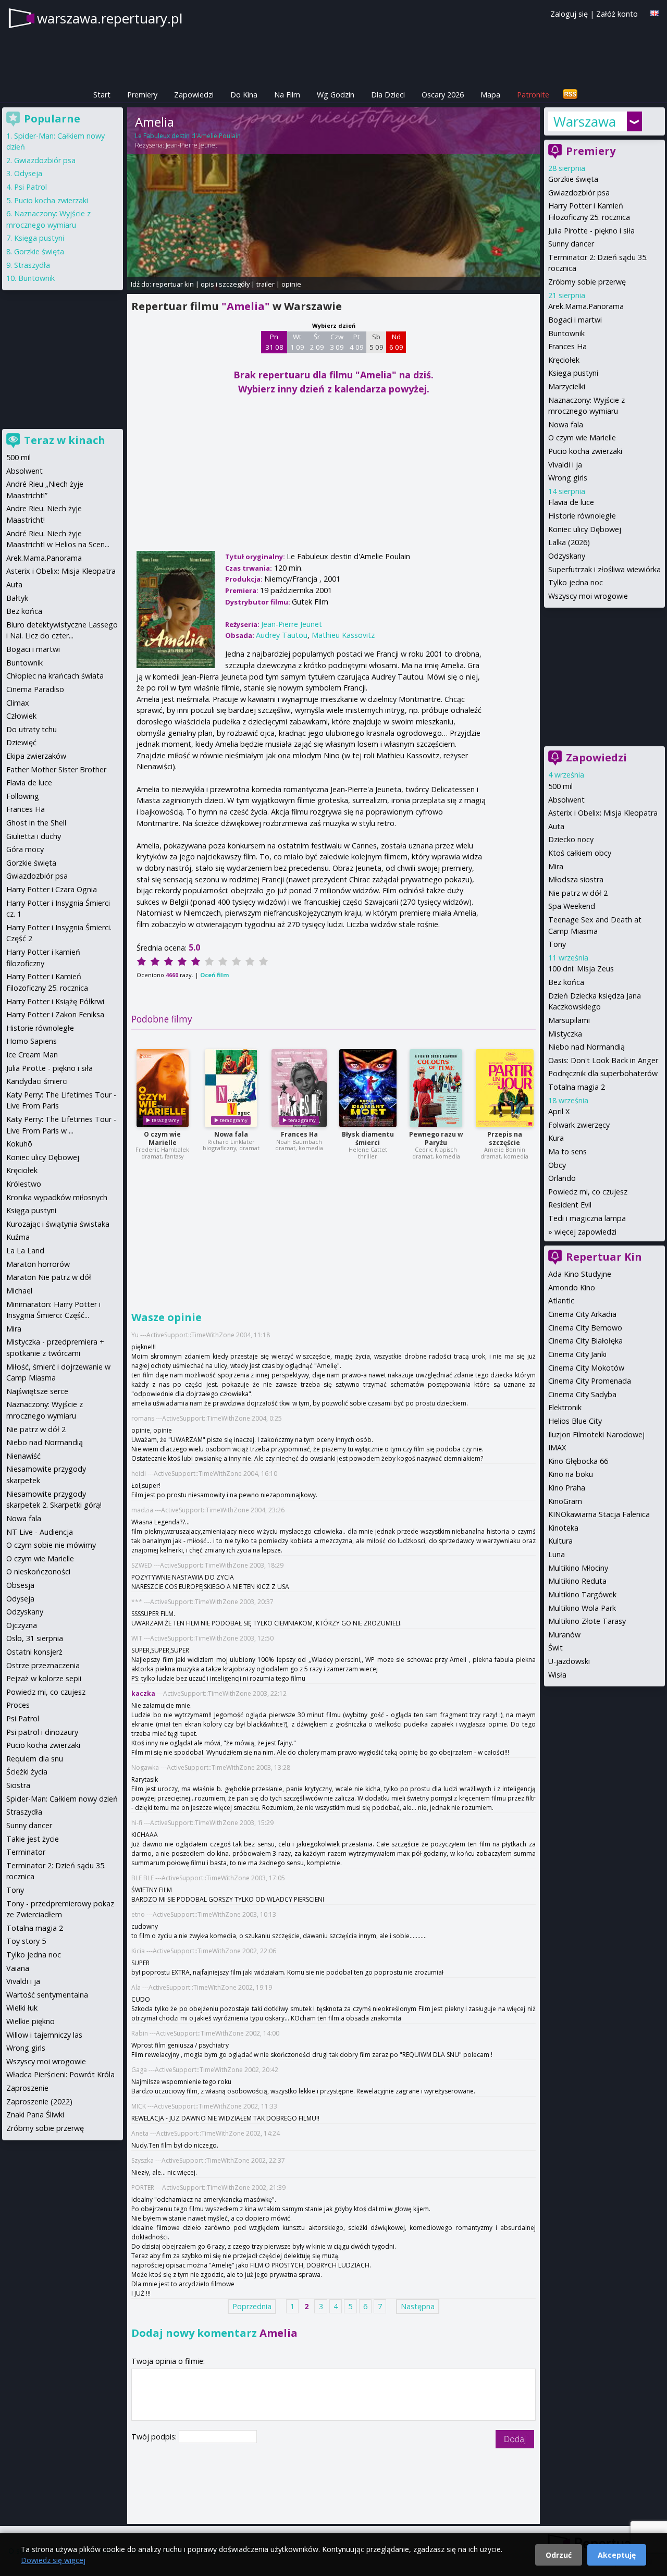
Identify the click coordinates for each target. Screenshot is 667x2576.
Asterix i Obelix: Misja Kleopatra (603, 813)
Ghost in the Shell (36, 823)
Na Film (287, 95)
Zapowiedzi (194, 95)
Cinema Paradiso (35, 689)
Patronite (533, 95)
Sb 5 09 (376, 342)
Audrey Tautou (282, 635)
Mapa (490, 95)
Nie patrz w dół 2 (578, 893)
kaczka (143, 1693)
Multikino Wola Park (582, 1608)
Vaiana (18, 1968)
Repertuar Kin (604, 1257)
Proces (18, 1705)
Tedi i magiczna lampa (587, 1218)
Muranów (564, 1635)
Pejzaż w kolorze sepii (44, 1678)
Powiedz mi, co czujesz (588, 1192)
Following (23, 796)
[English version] (654, 13)
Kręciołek (564, 360)
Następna (418, 2306)
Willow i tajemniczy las (44, 2035)
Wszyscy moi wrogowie (588, 596)
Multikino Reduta (577, 1581)
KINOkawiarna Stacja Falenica (599, 1514)
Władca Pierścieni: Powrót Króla (60, 2074)
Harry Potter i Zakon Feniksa (55, 1014)
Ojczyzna (22, 1625)
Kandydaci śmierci (37, 1081)
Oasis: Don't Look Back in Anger (603, 1060)
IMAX (557, 1447)
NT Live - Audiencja (40, 1532)
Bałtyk (17, 598)
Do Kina (244, 95)
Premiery (142, 95)
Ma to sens (567, 1151)
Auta (556, 826)
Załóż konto (617, 14)
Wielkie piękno (30, 2021)
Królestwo (24, 1184)
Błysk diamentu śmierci (368, 1138)
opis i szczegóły (225, 284)
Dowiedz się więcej (53, 2560)
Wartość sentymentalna (47, 1995)
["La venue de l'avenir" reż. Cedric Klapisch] (436, 1088)
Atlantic (561, 1301)
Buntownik (566, 333)
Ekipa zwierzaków (36, 756)
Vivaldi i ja (565, 465)
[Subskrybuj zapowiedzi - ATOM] (570, 95)
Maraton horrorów (38, 1264)
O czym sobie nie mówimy (51, 1545)
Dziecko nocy (571, 839)
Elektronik (565, 1407)
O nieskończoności (38, 1572)
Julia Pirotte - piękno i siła (591, 231)
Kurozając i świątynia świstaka (58, 1224)
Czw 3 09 (337, 342)
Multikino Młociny (578, 1568)
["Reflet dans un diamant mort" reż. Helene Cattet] (368, 1088)
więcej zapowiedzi (585, 1232)
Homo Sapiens (32, 1041)
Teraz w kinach (65, 440)
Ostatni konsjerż (34, 1652)
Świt (555, 1648)
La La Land (25, 1250)
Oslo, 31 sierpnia (35, 1638)
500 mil (560, 786)
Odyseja (28, 173)
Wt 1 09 (297, 342)
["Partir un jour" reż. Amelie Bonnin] (505, 1088)
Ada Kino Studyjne (580, 1274)
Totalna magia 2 (577, 1087)
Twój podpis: (155, 2437)
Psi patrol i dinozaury (42, 1732)
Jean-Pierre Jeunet (192, 145)
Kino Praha (567, 1488)
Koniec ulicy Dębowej (585, 529)
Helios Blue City (575, 1421)
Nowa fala (231, 1134)
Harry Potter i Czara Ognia (52, 889)
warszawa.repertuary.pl (110, 18)
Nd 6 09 (396, 342)
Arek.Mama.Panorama (586, 306)
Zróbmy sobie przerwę (587, 282)
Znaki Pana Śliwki (35, 2115)
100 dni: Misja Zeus (581, 969)
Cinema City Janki (577, 1354)
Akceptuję (617, 2555)
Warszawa (585, 121)
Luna (557, 1554)
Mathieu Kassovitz (343, 635)
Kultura (560, 1541)
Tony (557, 944)
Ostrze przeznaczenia (43, 1665)
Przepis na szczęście (505, 1138)
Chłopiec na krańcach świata (55, 676)
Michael (19, 1291)
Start (102, 95)
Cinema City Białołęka (585, 1341)
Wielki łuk (22, 2008)
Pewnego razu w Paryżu (436, 1138)
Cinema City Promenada (590, 1381)
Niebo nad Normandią (586, 1047)
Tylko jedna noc (576, 582)
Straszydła (32, 265)
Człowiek (21, 716)
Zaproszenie (27, 2088)
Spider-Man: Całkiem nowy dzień (62, 1799)
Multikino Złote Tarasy (587, 1621)
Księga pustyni (573, 373)
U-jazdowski (569, 1661)
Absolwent (566, 800)
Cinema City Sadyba (582, 1394)
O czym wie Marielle (162, 1138)
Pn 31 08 (274, 342)
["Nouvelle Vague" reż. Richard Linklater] (231, 1088)
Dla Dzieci (388, 95)
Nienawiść (23, 1456)
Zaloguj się (569, 14)
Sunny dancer (571, 244)
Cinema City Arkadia (582, 1314)
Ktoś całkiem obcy (580, 853)
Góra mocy (25, 849)
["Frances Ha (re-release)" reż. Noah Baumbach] (299, 1088)
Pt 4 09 (357, 342)
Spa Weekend (572, 906)
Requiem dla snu (35, 1759)
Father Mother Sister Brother (56, 769)
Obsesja (20, 1585)
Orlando (562, 1178)
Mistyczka (565, 1034)
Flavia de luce (571, 502)
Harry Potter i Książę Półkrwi (55, 1001)
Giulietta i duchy (34, 836)
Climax (18, 703)
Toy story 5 (26, 1941)
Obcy (557, 1165)
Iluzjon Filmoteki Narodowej (596, 1434)
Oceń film (214, 975)
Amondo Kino (572, 1287)
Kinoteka (563, 1528)
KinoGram (565, 1501)
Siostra (18, 1785)
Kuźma (18, 1237)
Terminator (26, 1852)
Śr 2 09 (317, 342)
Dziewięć (21, 742)
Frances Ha (299, 1134)
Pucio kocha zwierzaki (585, 451)
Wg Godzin (336, 95)
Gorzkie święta (573, 179)
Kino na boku (571, 1474)
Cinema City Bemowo (585, 1328)
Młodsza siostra (576, 879)
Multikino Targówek (582, 1594)
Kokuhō (19, 1144)
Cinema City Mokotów (586, 1368)
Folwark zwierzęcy (579, 1125)
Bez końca (566, 982)
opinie (291, 284)
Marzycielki (567, 386)
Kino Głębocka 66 (578, 1461)
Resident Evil (570, 1205)
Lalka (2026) (569, 542)
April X (559, 1111)
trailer (265, 284)
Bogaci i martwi (575, 320)
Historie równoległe (582, 516)
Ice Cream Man (32, 1055)
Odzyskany (567, 556)
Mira (556, 866)
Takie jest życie (33, 1839)
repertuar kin (173, 284)
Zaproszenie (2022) (39, 2102)
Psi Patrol (30, 187)
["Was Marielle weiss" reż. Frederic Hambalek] (163, 1088)
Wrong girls (568, 478)
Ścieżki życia (27, 1772)
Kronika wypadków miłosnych (57, 1197)
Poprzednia (252, 2306)
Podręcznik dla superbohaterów (603, 1073)
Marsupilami (569, 1020)
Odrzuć (559, 2555)
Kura (556, 1138)
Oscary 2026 (443, 95)
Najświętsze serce (37, 1391)
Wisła (557, 1675)
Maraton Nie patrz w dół (49, 1277)
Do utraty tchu (32, 729)
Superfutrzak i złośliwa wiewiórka (604, 569)
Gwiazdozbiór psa (579, 193)
